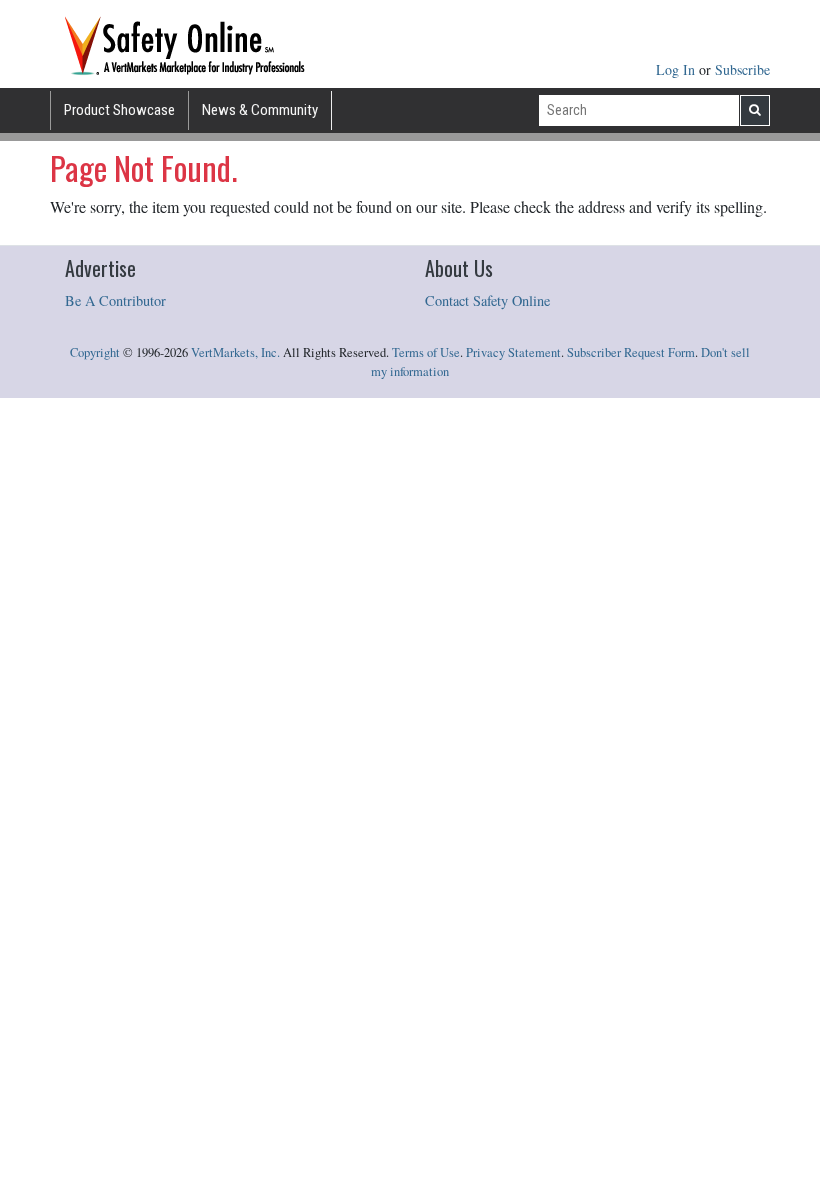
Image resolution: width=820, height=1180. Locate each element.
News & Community (260, 110)
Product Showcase (119, 110)
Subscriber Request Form (631, 352)
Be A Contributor (115, 300)
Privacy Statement (513, 352)
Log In (677, 69)
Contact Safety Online (487, 300)
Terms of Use (426, 352)
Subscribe (742, 69)
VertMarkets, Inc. (235, 352)
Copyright (95, 352)
